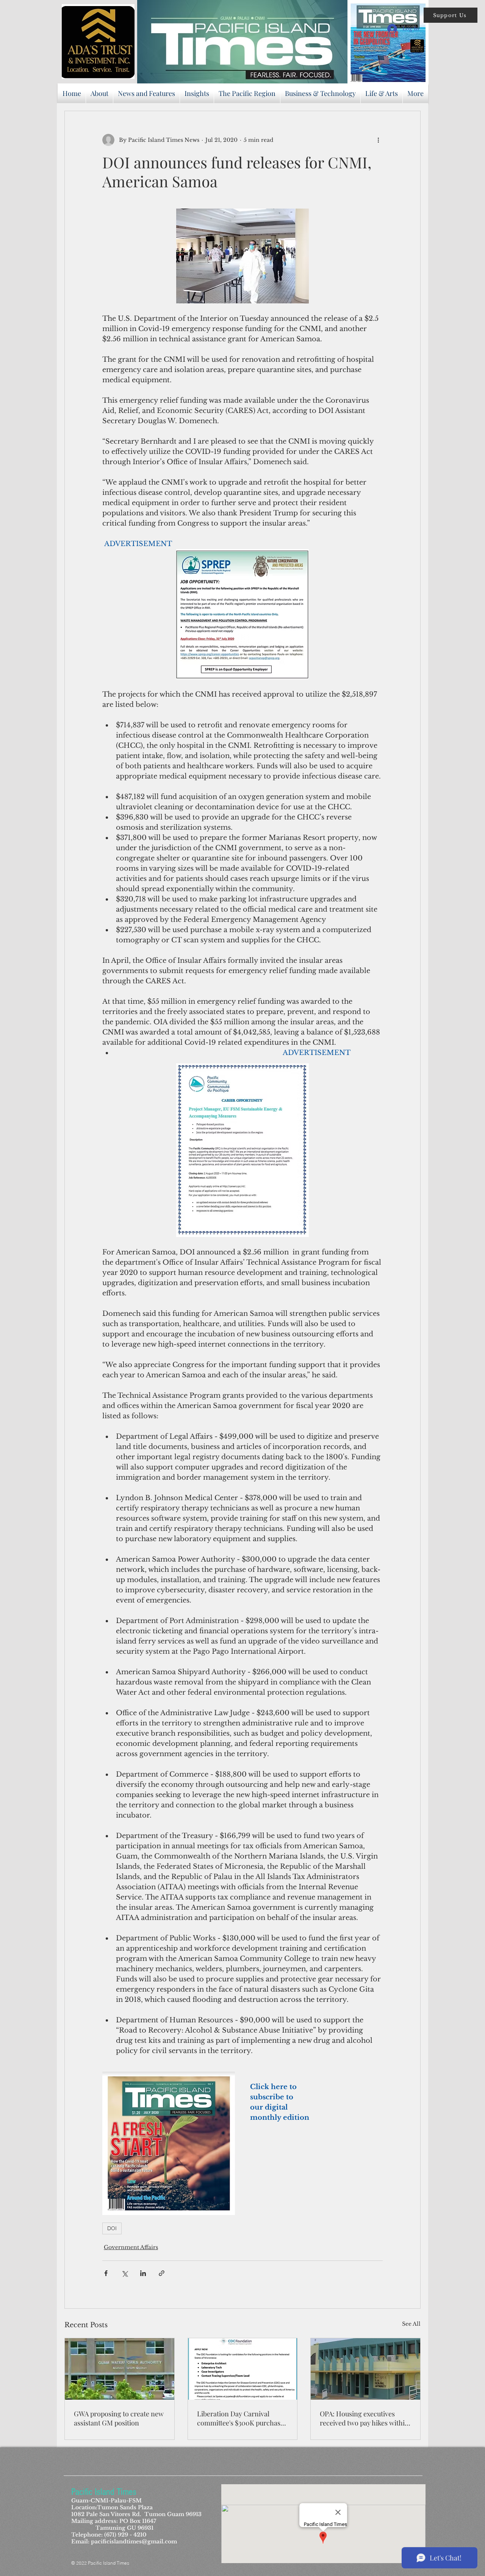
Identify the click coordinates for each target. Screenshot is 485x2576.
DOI (112, 2228)
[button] (451, 15)
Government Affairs (131, 2247)
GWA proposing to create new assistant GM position (119, 2418)
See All (411, 2324)
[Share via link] (162, 2273)
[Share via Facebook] (106, 2273)
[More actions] (378, 140)
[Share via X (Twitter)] (124, 2273)
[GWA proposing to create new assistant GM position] (120, 2369)
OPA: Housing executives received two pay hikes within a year (364, 2418)
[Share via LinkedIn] (143, 2273)
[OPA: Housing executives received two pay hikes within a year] (365, 2369)
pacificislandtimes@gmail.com (134, 2541)
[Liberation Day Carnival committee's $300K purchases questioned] (243, 2369)
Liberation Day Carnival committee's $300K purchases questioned (242, 2418)
